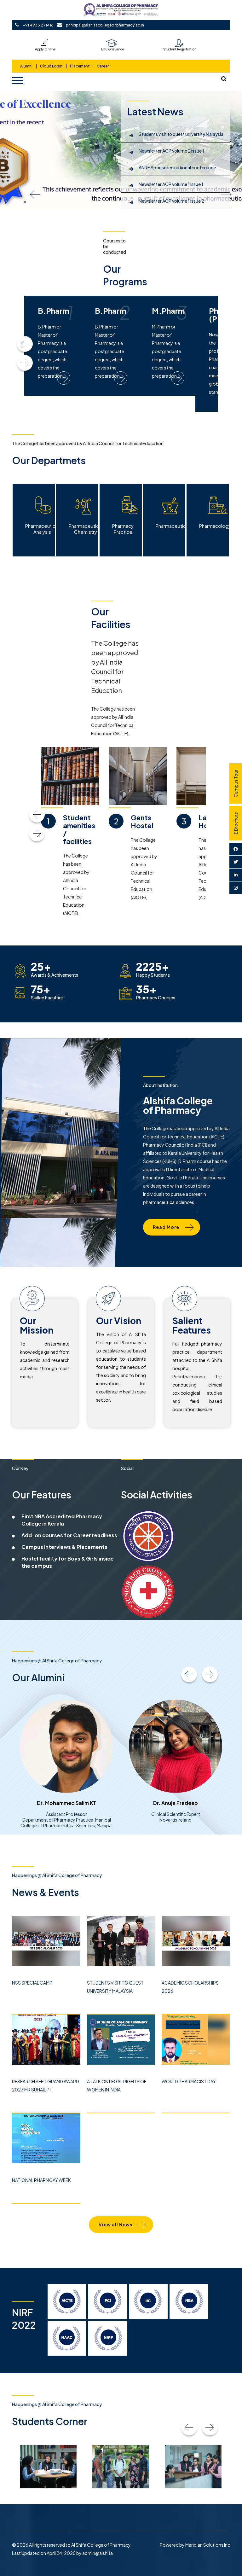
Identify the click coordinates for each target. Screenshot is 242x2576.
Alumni (27, 66)
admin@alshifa (98, 2553)
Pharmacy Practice (123, 529)
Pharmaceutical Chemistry (84, 529)
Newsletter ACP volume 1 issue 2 (171, 201)
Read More (166, 1227)
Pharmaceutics (170, 526)
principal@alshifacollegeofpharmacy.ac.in (105, 25)
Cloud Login (51, 66)
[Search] (224, 79)
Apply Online (45, 49)
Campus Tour (236, 783)
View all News (115, 2224)
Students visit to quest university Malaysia (181, 134)
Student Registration (180, 49)
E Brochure (236, 823)
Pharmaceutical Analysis (40, 529)
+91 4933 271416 (38, 25)
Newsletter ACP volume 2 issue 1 (171, 151)
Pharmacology (214, 526)
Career (103, 66)
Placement (80, 66)
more (56, 378)
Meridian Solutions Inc (208, 2545)
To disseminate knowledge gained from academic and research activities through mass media (45, 1360)
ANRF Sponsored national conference (177, 167)
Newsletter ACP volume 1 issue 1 (171, 184)
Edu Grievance (113, 49)
